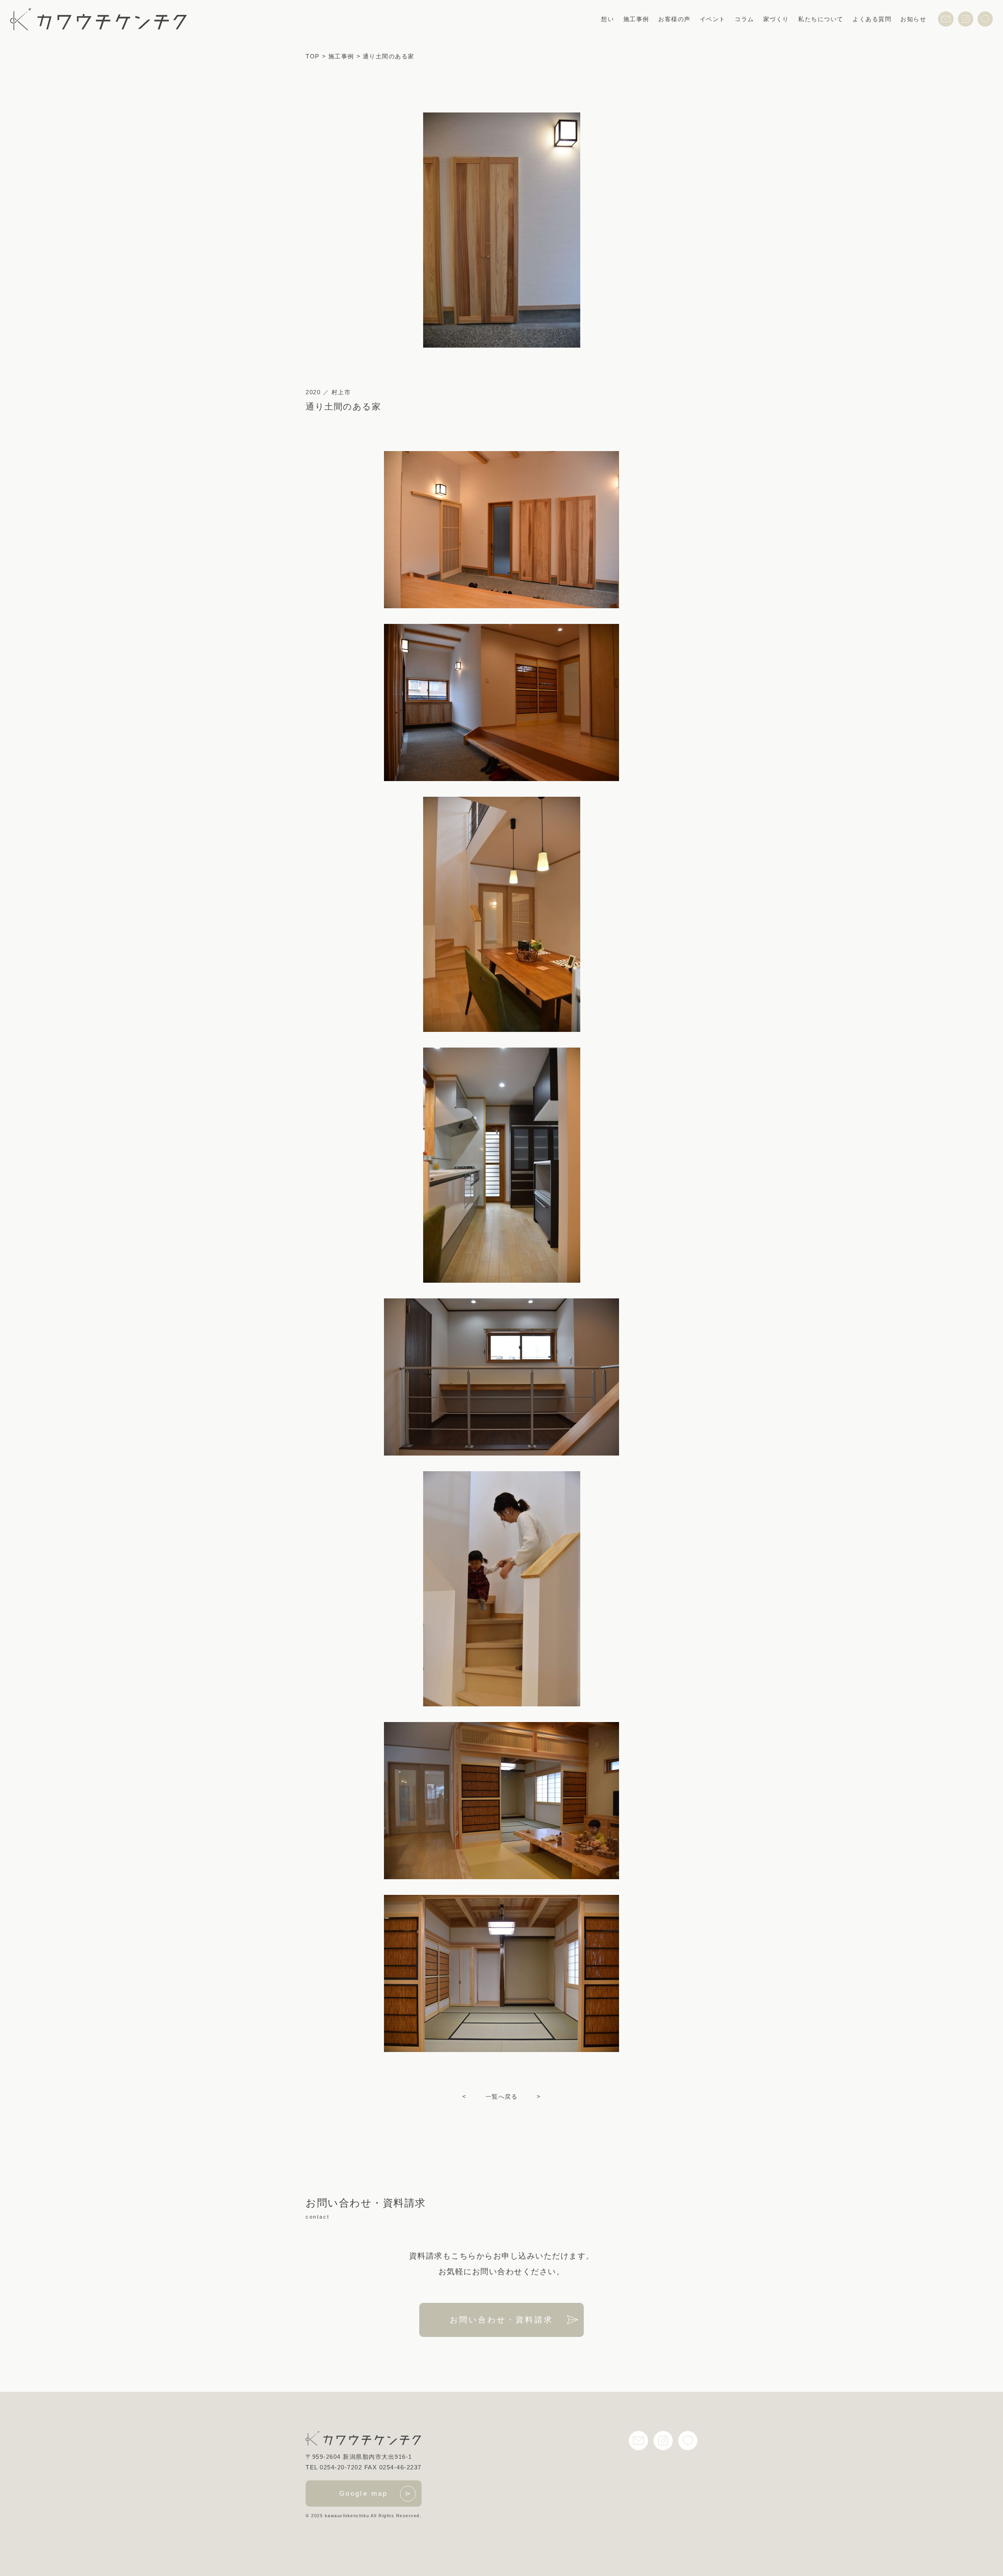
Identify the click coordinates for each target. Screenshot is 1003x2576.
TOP (313, 56)
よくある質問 (872, 19)
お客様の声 (674, 19)
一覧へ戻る (502, 2097)
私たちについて (821, 19)
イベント (713, 19)
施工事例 (636, 19)
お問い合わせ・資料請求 (501, 2320)
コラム (744, 19)
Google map (364, 2494)
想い (607, 19)
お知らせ (913, 19)
